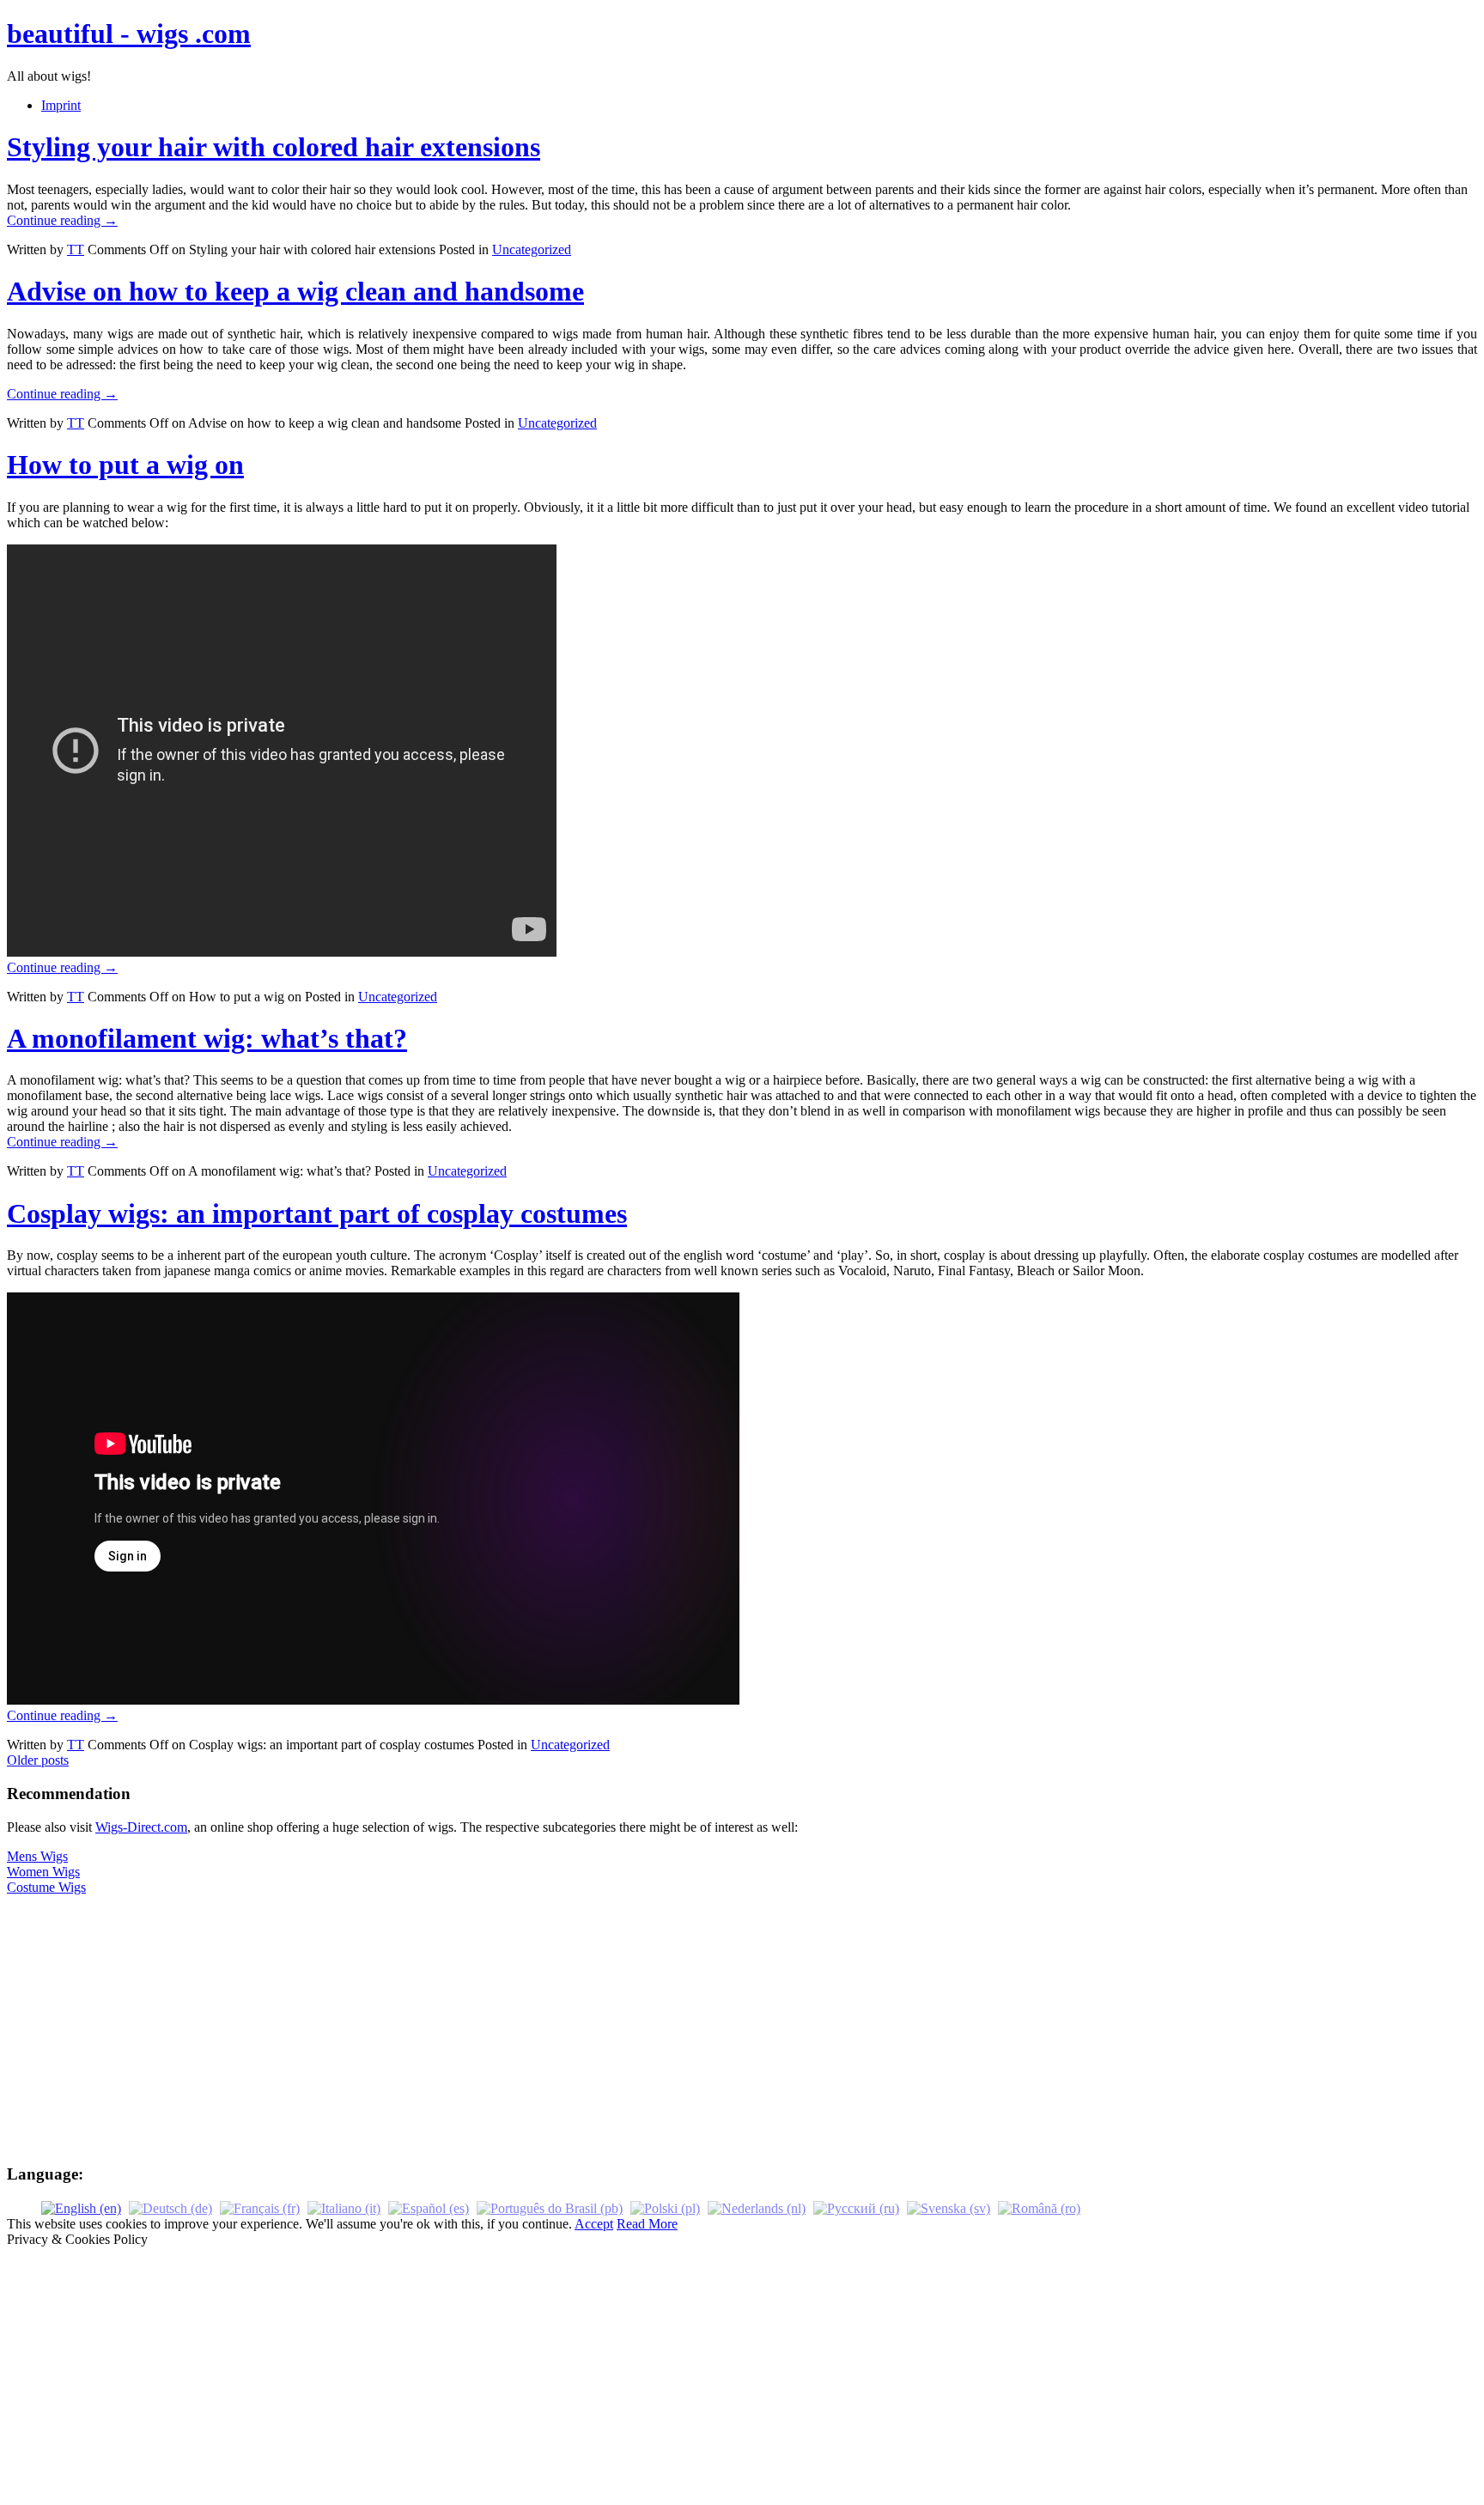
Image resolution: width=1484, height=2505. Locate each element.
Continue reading (62, 220)
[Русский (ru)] (856, 2207)
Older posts (38, 1760)
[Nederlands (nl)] (757, 2207)
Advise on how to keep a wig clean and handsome (295, 291)
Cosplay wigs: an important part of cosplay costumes (317, 1213)
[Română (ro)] (1039, 2207)
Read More (647, 2224)
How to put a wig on (125, 465)
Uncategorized (532, 249)
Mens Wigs (37, 1856)
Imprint (61, 105)
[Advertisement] (742, 2029)
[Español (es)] (429, 2207)
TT (76, 249)
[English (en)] (81, 2207)
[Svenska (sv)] (949, 2207)
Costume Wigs (46, 1887)
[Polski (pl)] (665, 2207)
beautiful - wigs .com (129, 33)
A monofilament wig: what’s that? (207, 1038)
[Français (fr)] (260, 2207)
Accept (594, 2224)
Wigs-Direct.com (141, 1827)
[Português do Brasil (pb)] (550, 2207)
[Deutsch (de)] (170, 2207)
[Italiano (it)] (344, 2207)
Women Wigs (43, 1872)
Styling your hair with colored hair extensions (274, 147)
